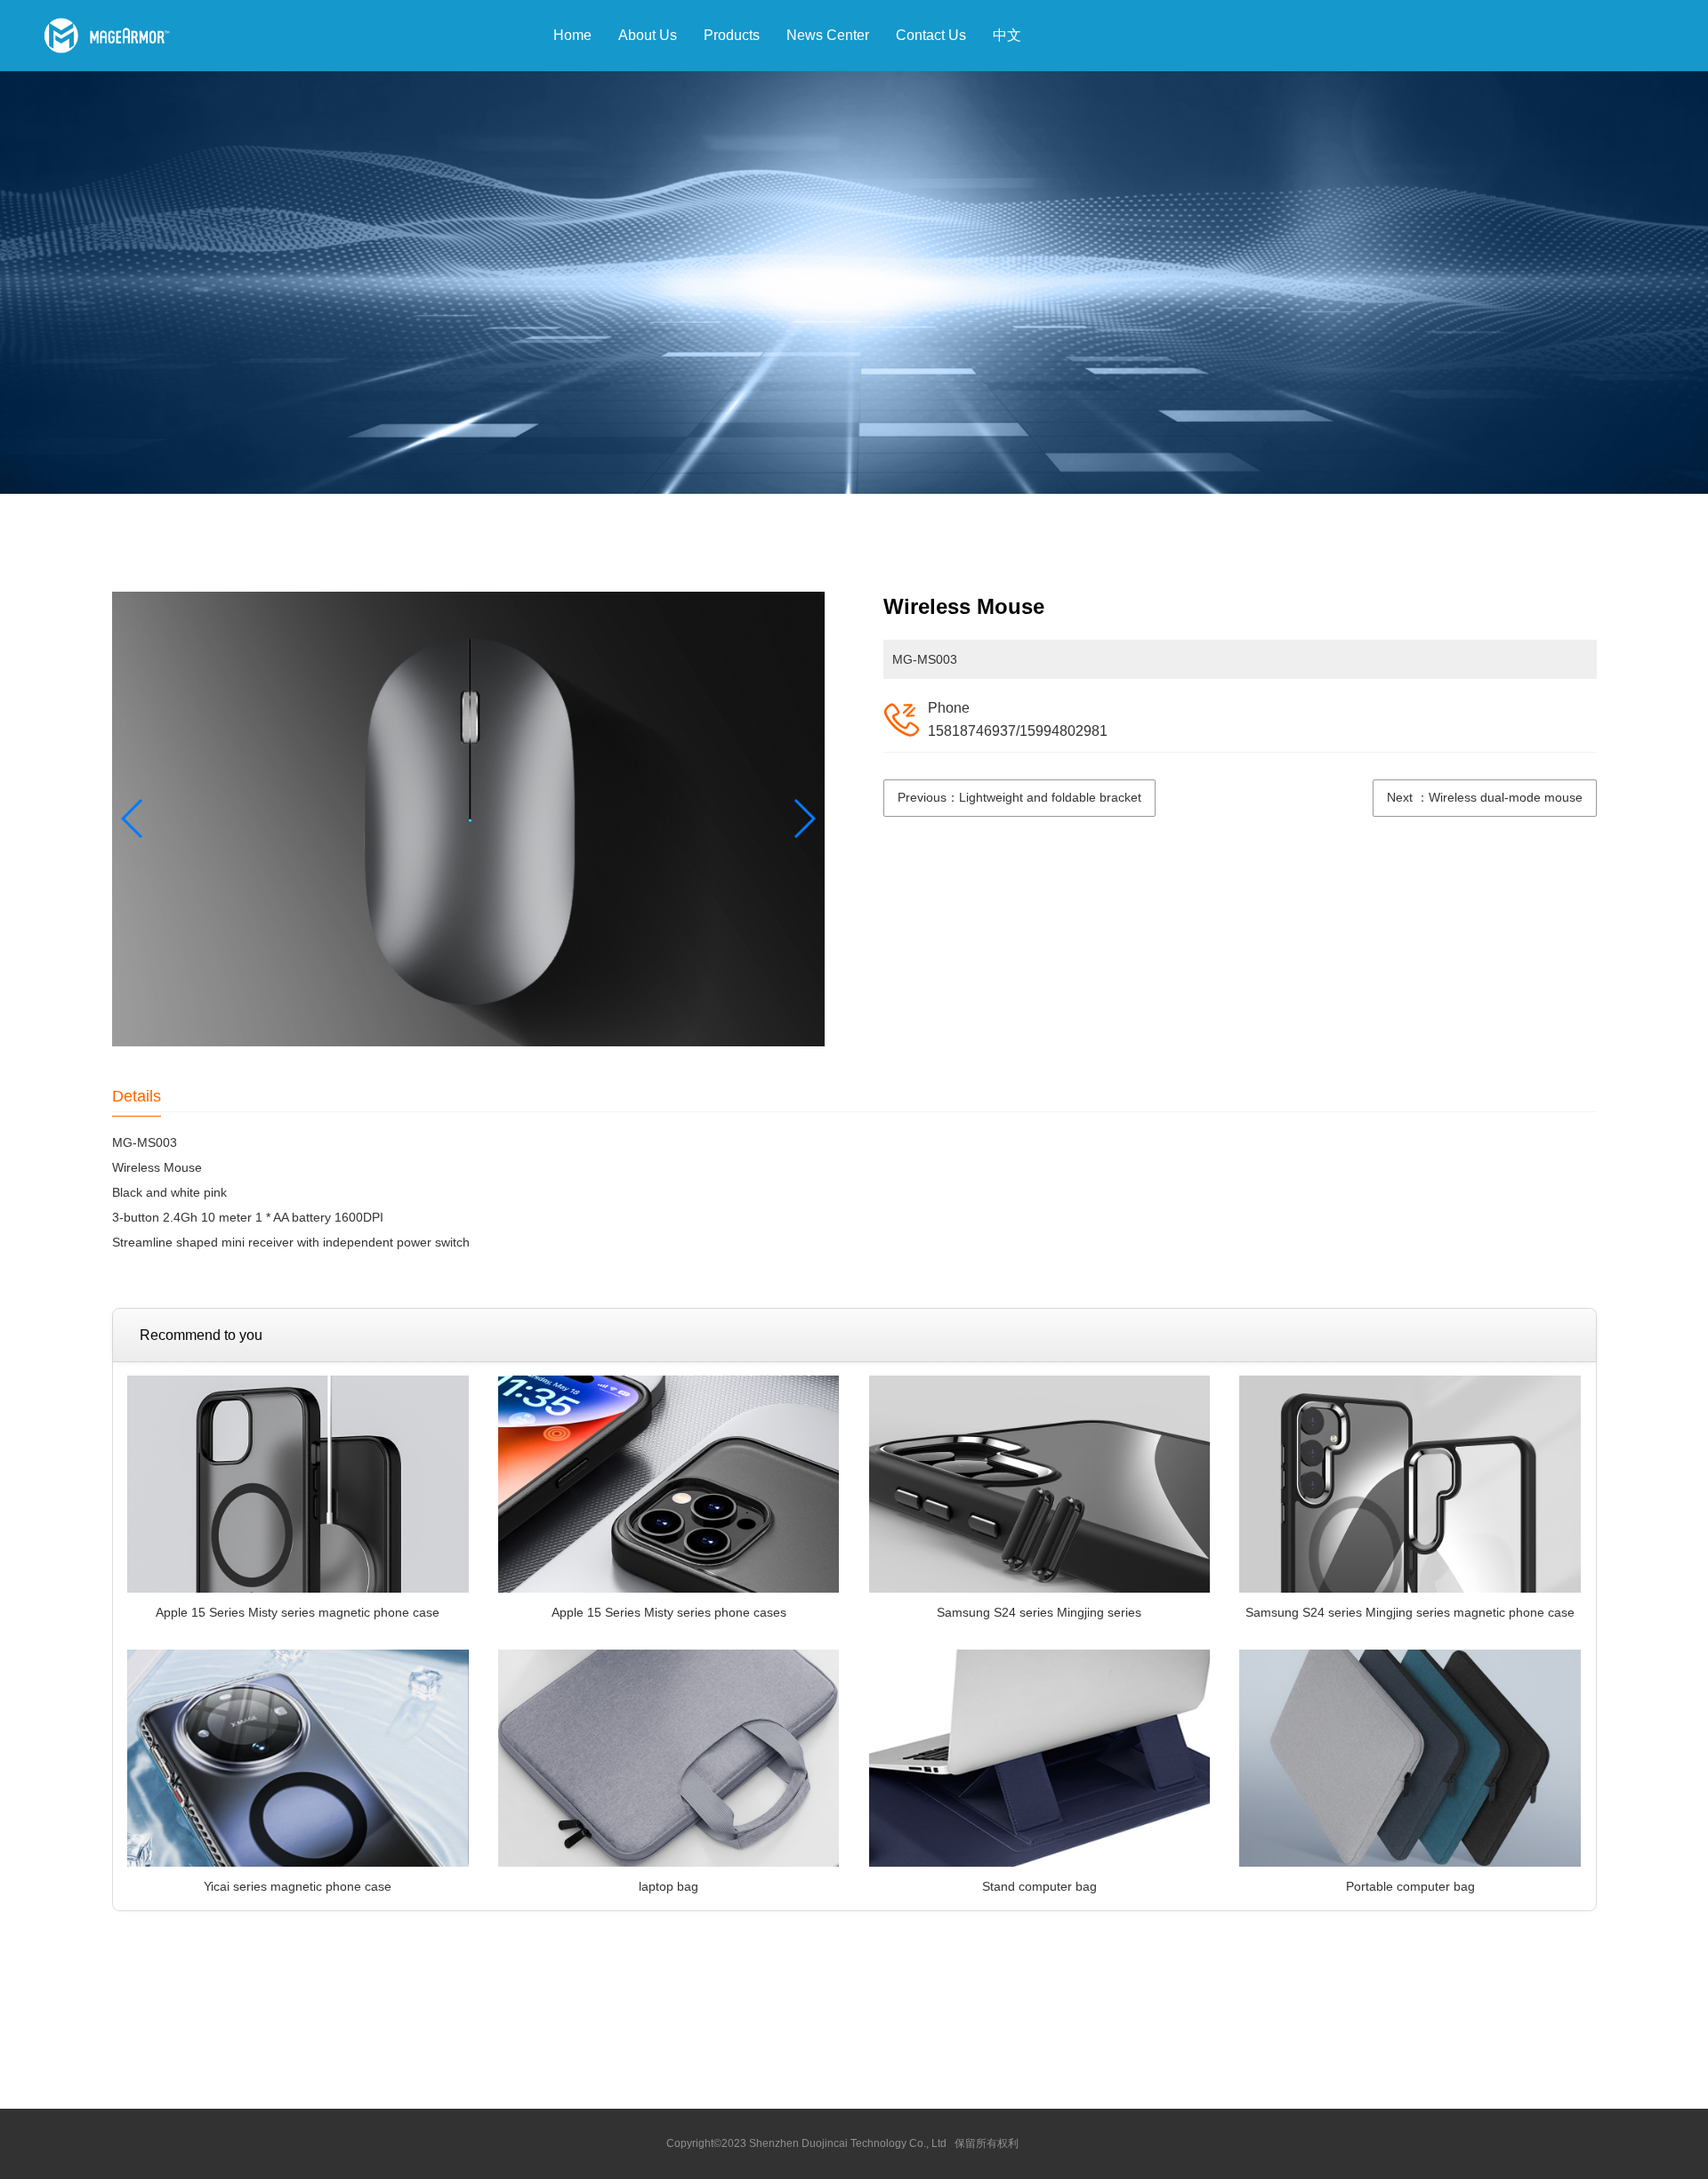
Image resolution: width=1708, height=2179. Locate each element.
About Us (648, 35)
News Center (828, 35)
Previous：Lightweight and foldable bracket (1019, 797)
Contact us (931, 35)
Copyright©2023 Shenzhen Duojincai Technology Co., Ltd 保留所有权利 (842, 2143)
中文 (1007, 35)
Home (572, 35)
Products (732, 35)
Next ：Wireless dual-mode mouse (1485, 797)
